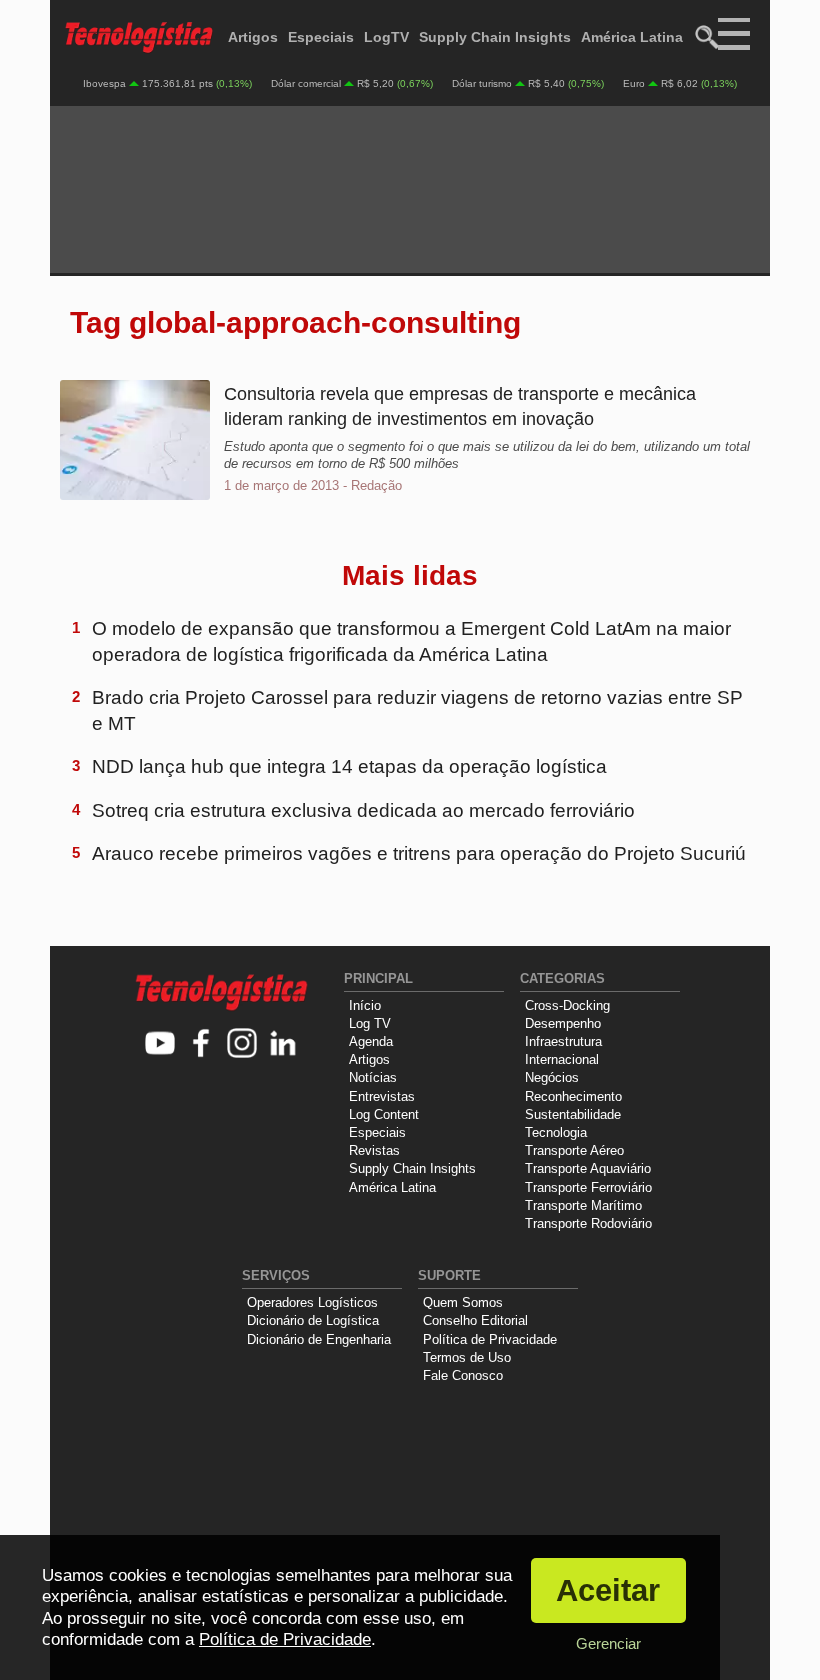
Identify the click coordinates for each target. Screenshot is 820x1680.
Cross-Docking (567, 1005)
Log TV (370, 1023)
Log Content (384, 1114)
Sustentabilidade (573, 1114)
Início (365, 1005)
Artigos (253, 37)
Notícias (373, 1077)
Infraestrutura (563, 1041)
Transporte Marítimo (583, 1205)
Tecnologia (556, 1132)
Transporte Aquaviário (588, 1168)
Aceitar (608, 1590)
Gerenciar (608, 1643)
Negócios (552, 1077)
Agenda (371, 1041)
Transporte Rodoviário (588, 1223)
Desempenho (563, 1023)
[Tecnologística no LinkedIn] (283, 1044)
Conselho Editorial (475, 1320)
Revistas (374, 1150)
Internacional (562, 1059)
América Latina (632, 37)
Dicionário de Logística (313, 1320)
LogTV (386, 37)
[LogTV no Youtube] (160, 1044)
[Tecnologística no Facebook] (201, 1044)
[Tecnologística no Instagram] (242, 1044)
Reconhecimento (573, 1096)
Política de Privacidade (490, 1339)
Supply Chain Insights (495, 37)
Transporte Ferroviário (588, 1187)
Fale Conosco (463, 1375)
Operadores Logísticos (312, 1302)
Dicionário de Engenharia (319, 1339)
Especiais (321, 37)
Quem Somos (463, 1302)
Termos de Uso (467, 1357)
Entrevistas (382, 1096)
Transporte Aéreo (574, 1150)
